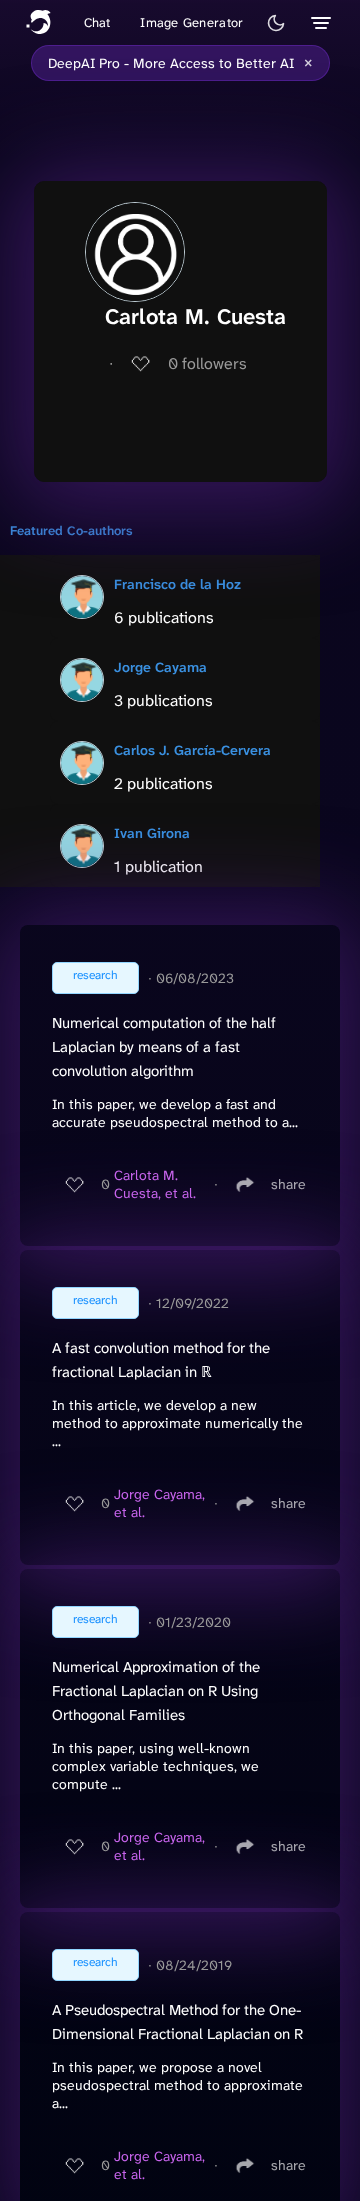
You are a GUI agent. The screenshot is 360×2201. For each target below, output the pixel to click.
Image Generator (191, 22)
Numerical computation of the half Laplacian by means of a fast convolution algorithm (164, 1047)
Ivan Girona (152, 833)
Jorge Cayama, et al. (159, 1503)
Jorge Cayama (160, 667)
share (288, 1184)
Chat (97, 22)
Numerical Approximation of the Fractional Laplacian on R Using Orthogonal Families (156, 1691)
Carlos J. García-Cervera (192, 750)
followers (207, 363)
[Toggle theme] (276, 23)
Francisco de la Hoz (177, 584)
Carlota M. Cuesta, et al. (155, 1184)
